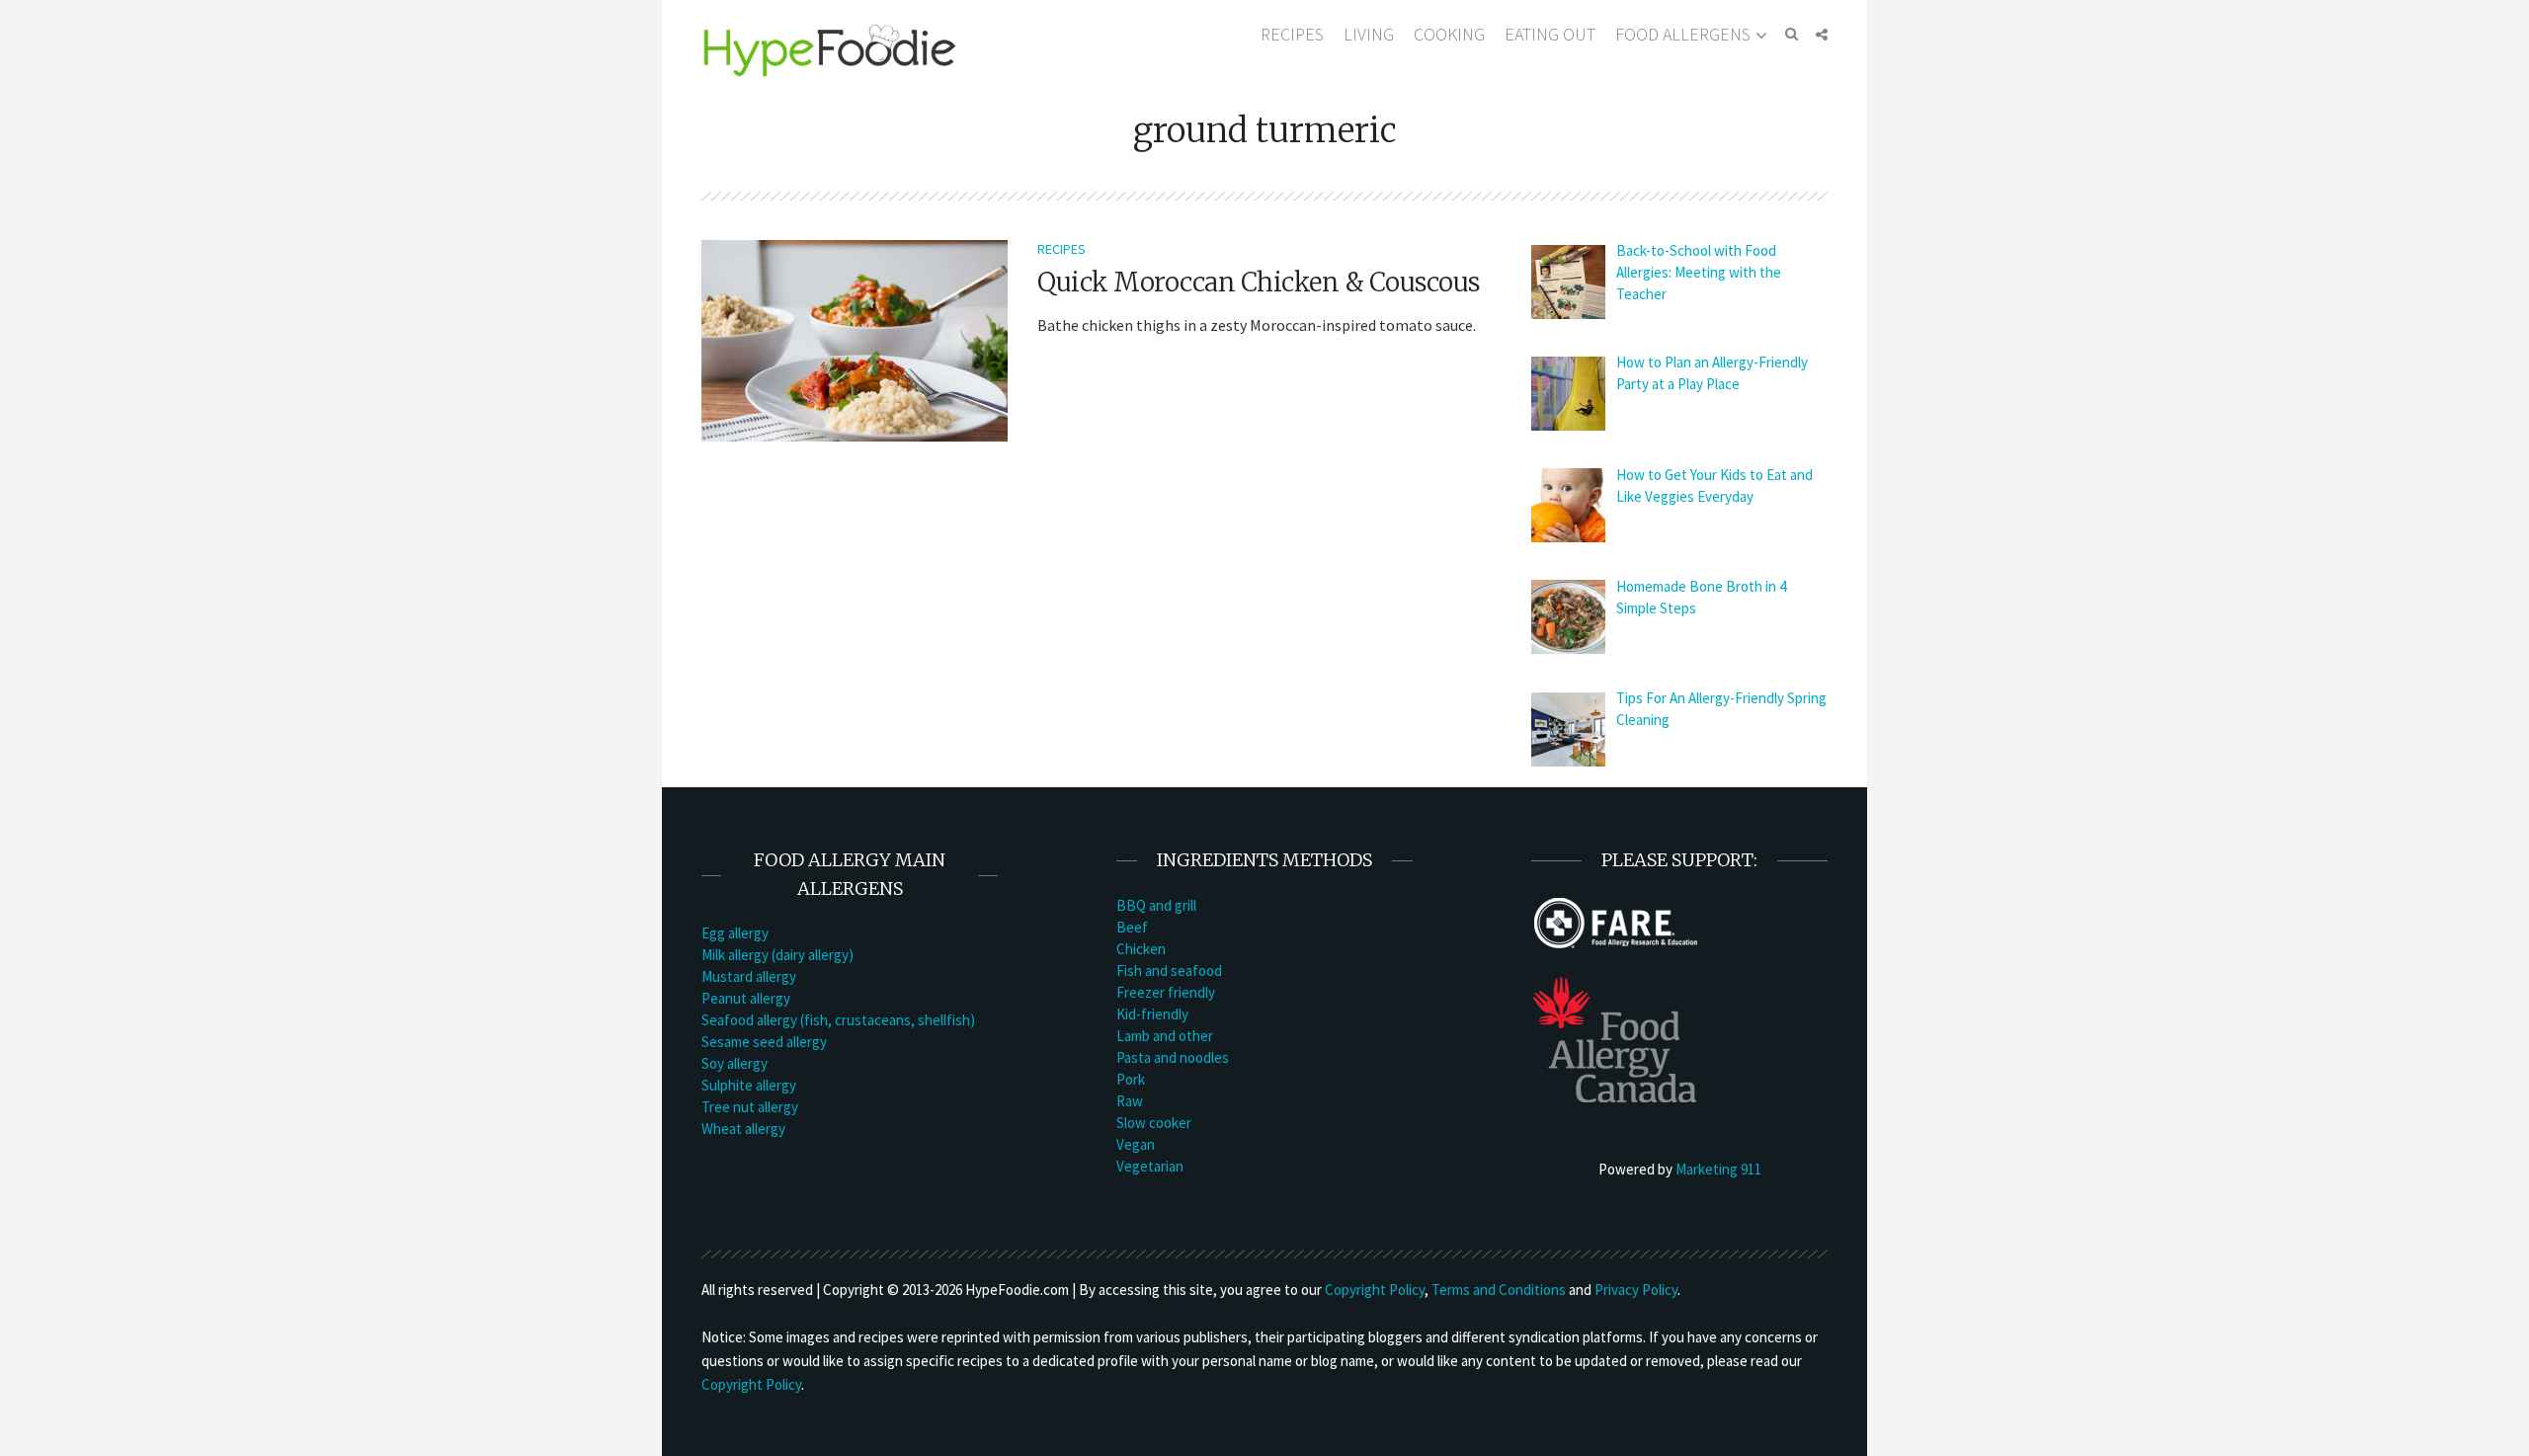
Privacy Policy (1636, 1290)
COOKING (1449, 34)
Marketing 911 (1718, 1169)
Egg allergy (735, 933)
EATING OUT (1550, 34)
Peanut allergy (746, 998)
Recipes (1061, 249)
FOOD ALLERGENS (1683, 34)
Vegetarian (1150, 1166)
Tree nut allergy (750, 1107)
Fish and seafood (1169, 971)
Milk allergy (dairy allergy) (777, 955)
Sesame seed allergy (764, 1042)
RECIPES (1292, 34)
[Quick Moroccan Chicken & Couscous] (855, 339)
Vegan (1136, 1144)
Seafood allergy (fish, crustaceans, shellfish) (838, 1020)
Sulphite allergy (749, 1085)
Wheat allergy (743, 1129)
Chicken (1141, 949)
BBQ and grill (1156, 905)
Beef (1132, 927)
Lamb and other (1165, 1036)
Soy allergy (734, 1063)
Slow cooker (1154, 1123)
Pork (1131, 1079)
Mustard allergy (749, 976)
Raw (1130, 1101)
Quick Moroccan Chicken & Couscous (1259, 282)
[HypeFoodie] (830, 49)
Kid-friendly (1152, 1014)
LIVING (1369, 34)
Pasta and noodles (1173, 1057)
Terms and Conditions (1499, 1290)
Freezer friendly (1166, 992)
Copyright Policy (1375, 1290)
